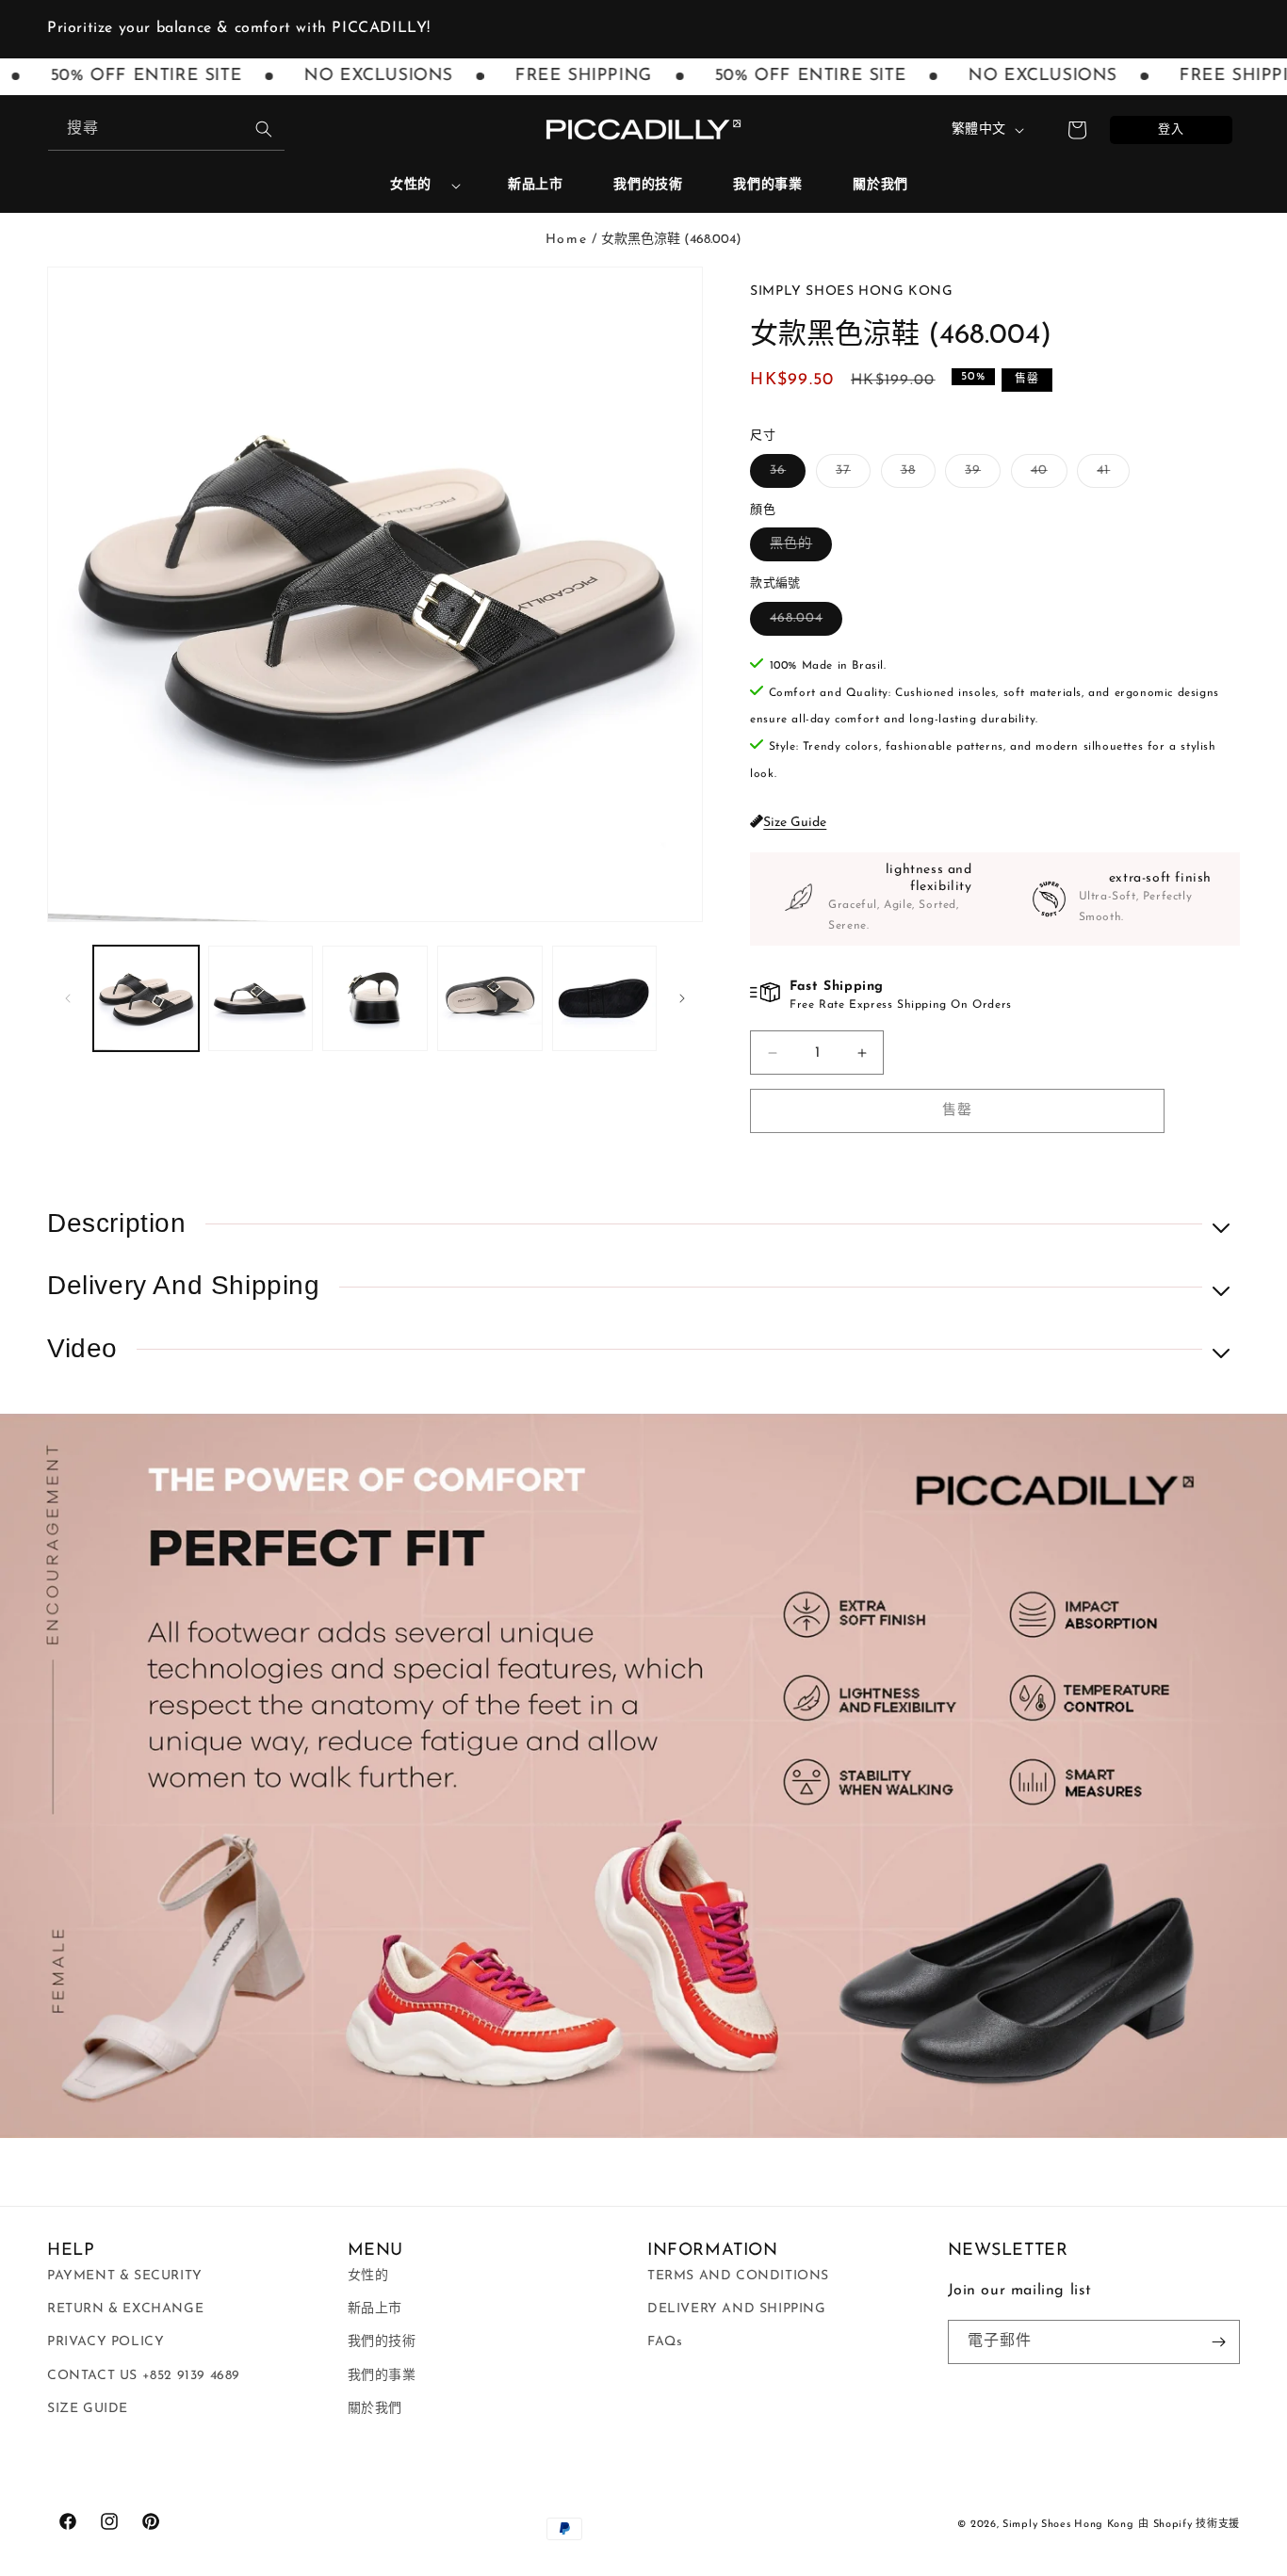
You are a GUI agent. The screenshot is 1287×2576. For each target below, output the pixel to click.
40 (1046, 475)
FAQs (665, 2342)
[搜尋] (264, 129)
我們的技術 (382, 2342)
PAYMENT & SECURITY (125, 2276)
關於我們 (375, 2409)
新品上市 (375, 2309)
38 (915, 475)
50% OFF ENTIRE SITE (779, 76)
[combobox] (166, 130)
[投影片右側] (682, 998)
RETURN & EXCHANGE (125, 2309)
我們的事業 (382, 2376)
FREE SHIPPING (553, 76)
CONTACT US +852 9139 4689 (144, 2376)
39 (979, 475)
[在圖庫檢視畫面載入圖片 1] (146, 998)
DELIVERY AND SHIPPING (737, 2309)
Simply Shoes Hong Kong (1068, 2525)
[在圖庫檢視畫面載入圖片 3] (375, 998)
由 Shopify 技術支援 (1189, 2525)
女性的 (411, 185)
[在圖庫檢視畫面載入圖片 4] (490, 998)
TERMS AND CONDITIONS (738, 2276)
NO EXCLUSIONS (348, 76)
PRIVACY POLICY (106, 2342)
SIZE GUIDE (88, 2409)
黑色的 (798, 549)
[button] (418, 186)
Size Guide (795, 823)
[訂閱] (1218, 2342)
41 (1110, 475)
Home (566, 240)
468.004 (803, 623)
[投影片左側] (68, 998)
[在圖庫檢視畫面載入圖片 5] (605, 998)
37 (850, 475)
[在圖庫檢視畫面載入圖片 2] (261, 998)
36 (784, 475)
